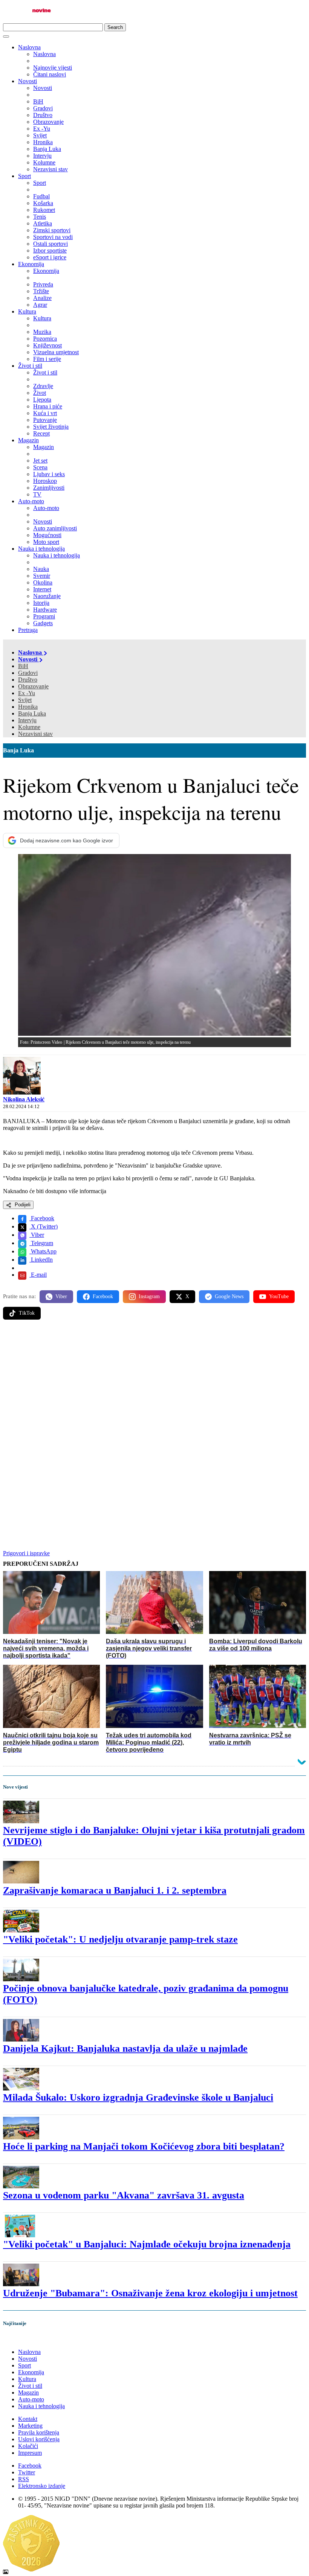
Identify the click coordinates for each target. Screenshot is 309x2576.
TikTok (27, 1313)
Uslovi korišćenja (39, 2439)
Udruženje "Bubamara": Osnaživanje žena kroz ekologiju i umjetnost (150, 2293)
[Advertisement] (154, 1384)
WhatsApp (43, 1251)
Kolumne (29, 727)
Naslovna (29, 47)
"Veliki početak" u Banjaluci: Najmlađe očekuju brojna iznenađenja (147, 2244)
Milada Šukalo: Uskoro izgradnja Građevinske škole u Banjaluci (138, 2097)
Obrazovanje (33, 686)
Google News (229, 1296)
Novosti (28, 81)
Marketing (30, 2426)
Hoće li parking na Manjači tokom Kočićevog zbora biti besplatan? (144, 2146)
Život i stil (30, 366)
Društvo (28, 680)
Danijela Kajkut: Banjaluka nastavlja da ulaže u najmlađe (125, 2048)
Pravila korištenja (39, 2432)
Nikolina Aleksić (24, 1099)
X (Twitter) (44, 1226)
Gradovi (28, 673)
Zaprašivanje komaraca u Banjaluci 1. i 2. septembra (115, 1890)
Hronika (28, 707)
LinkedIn (41, 1260)
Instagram (149, 1296)
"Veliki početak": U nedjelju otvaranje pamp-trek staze (120, 1939)
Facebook (42, 1218)
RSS (24, 2479)
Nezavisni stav (35, 734)
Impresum (30, 2453)
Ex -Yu (27, 693)
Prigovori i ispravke (26, 1553)
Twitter (27, 2472)
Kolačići (28, 2446)
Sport (24, 176)
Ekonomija (31, 264)
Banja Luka (32, 713)
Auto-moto (31, 501)
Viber (37, 1235)
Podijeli (22, 1205)
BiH (23, 666)
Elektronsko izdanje (42, 2486)
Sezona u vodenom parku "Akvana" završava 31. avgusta (124, 2195)
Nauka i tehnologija (41, 549)
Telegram (41, 1243)
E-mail (38, 1275)
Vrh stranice (25, 2339)
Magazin (28, 440)
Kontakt (28, 2419)
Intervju (27, 720)
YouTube (279, 1296)
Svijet (25, 700)
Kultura (27, 311)
